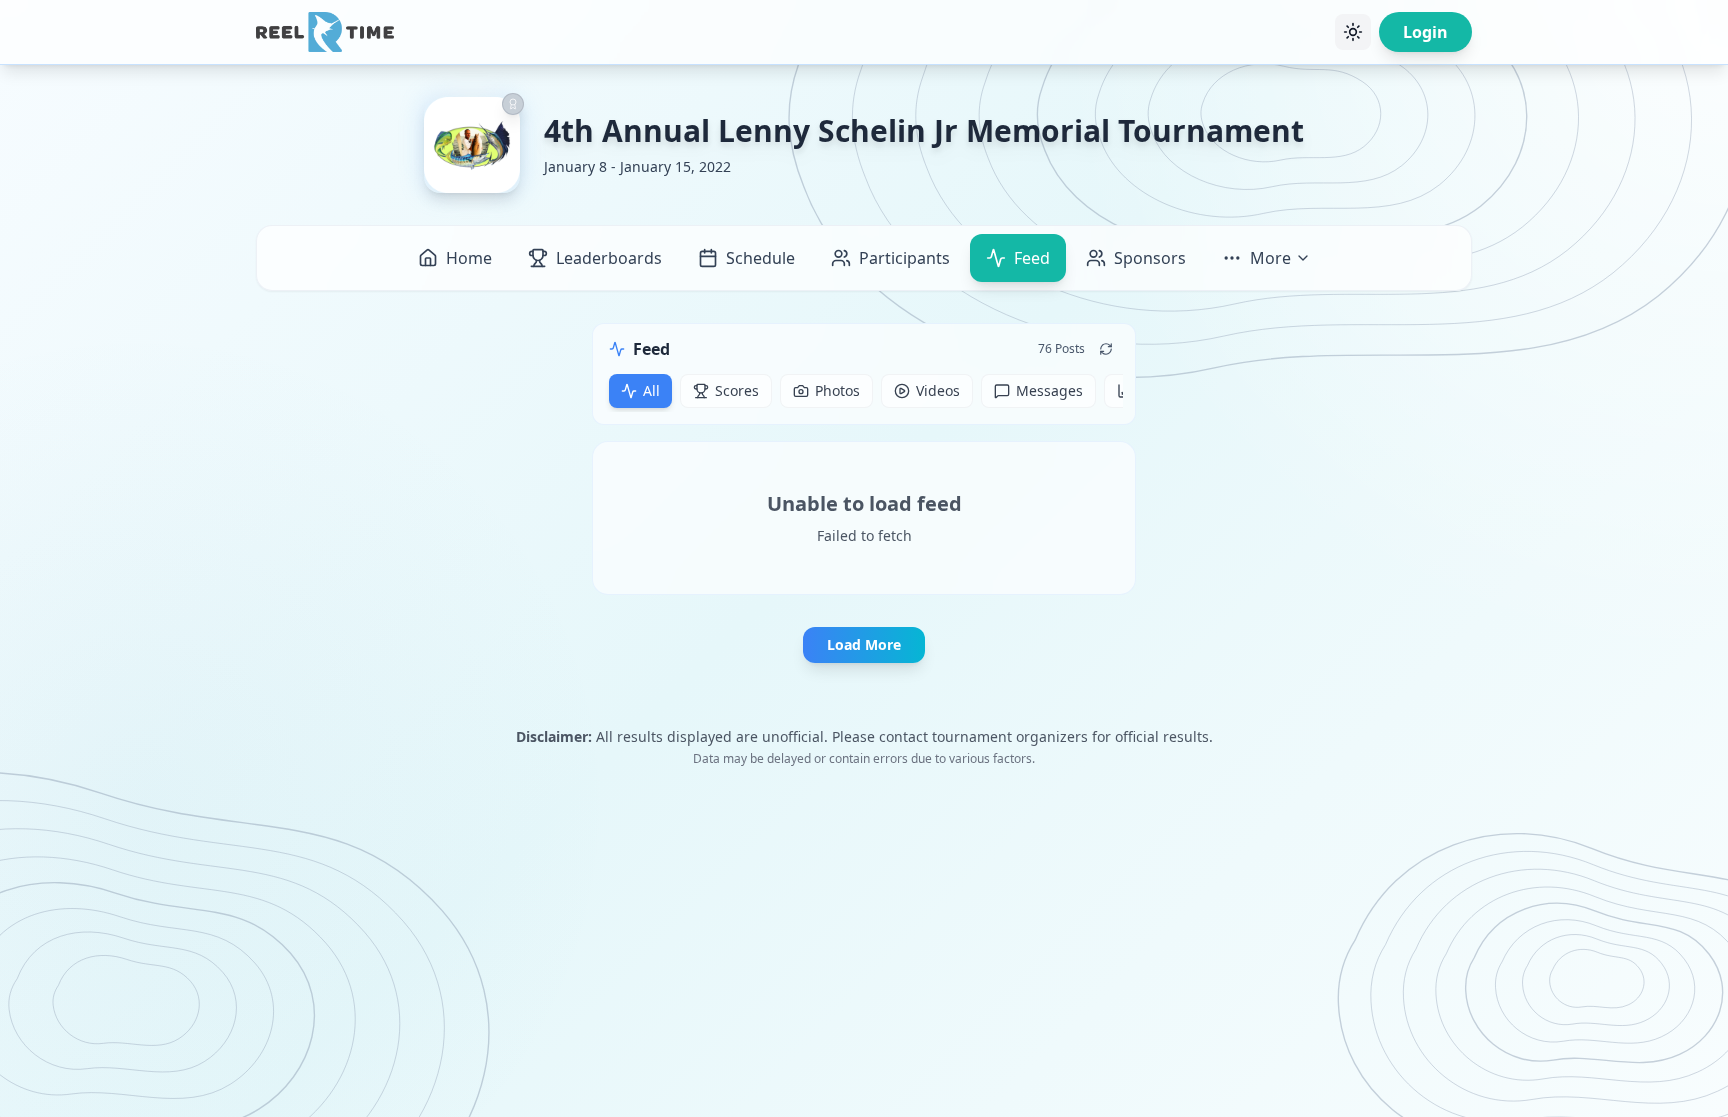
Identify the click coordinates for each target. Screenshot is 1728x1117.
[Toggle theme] (1353, 32)
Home (469, 258)
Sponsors (1150, 258)
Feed (1032, 258)
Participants (904, 258)
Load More (864, 644)
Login (1425, 32)
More (1270, 258)
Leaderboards (609, 258)
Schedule (760, 258)
